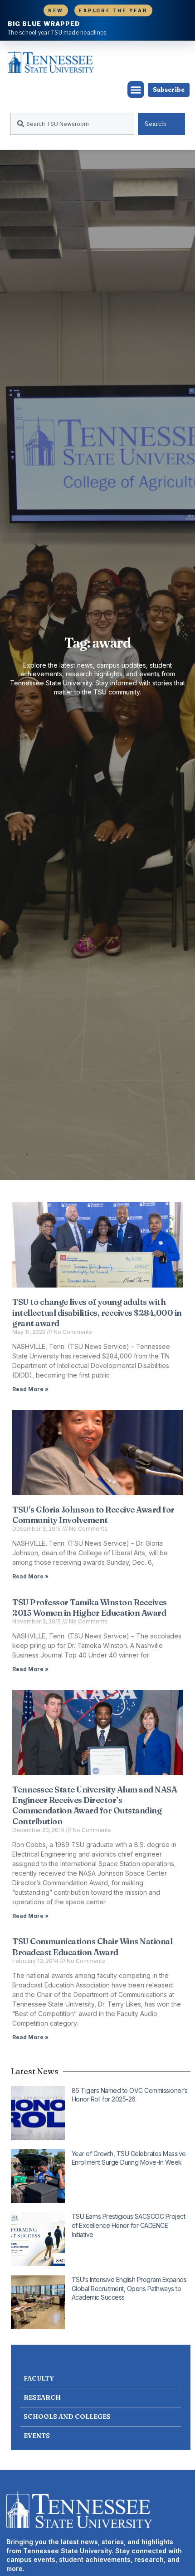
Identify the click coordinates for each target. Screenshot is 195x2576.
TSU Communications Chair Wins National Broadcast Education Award (92, 1947)
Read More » (30, 1389)
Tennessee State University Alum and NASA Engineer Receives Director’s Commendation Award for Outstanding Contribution (95, 1805)
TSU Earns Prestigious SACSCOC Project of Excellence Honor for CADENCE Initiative (129, 2225)
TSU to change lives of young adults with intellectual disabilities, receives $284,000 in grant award (97, 1313)
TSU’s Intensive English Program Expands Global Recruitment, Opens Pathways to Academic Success (129, 2288)
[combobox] (72, 124)
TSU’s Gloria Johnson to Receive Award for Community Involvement (93, 1515)
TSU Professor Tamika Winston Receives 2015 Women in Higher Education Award (90, 1608)
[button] (136, 90)
